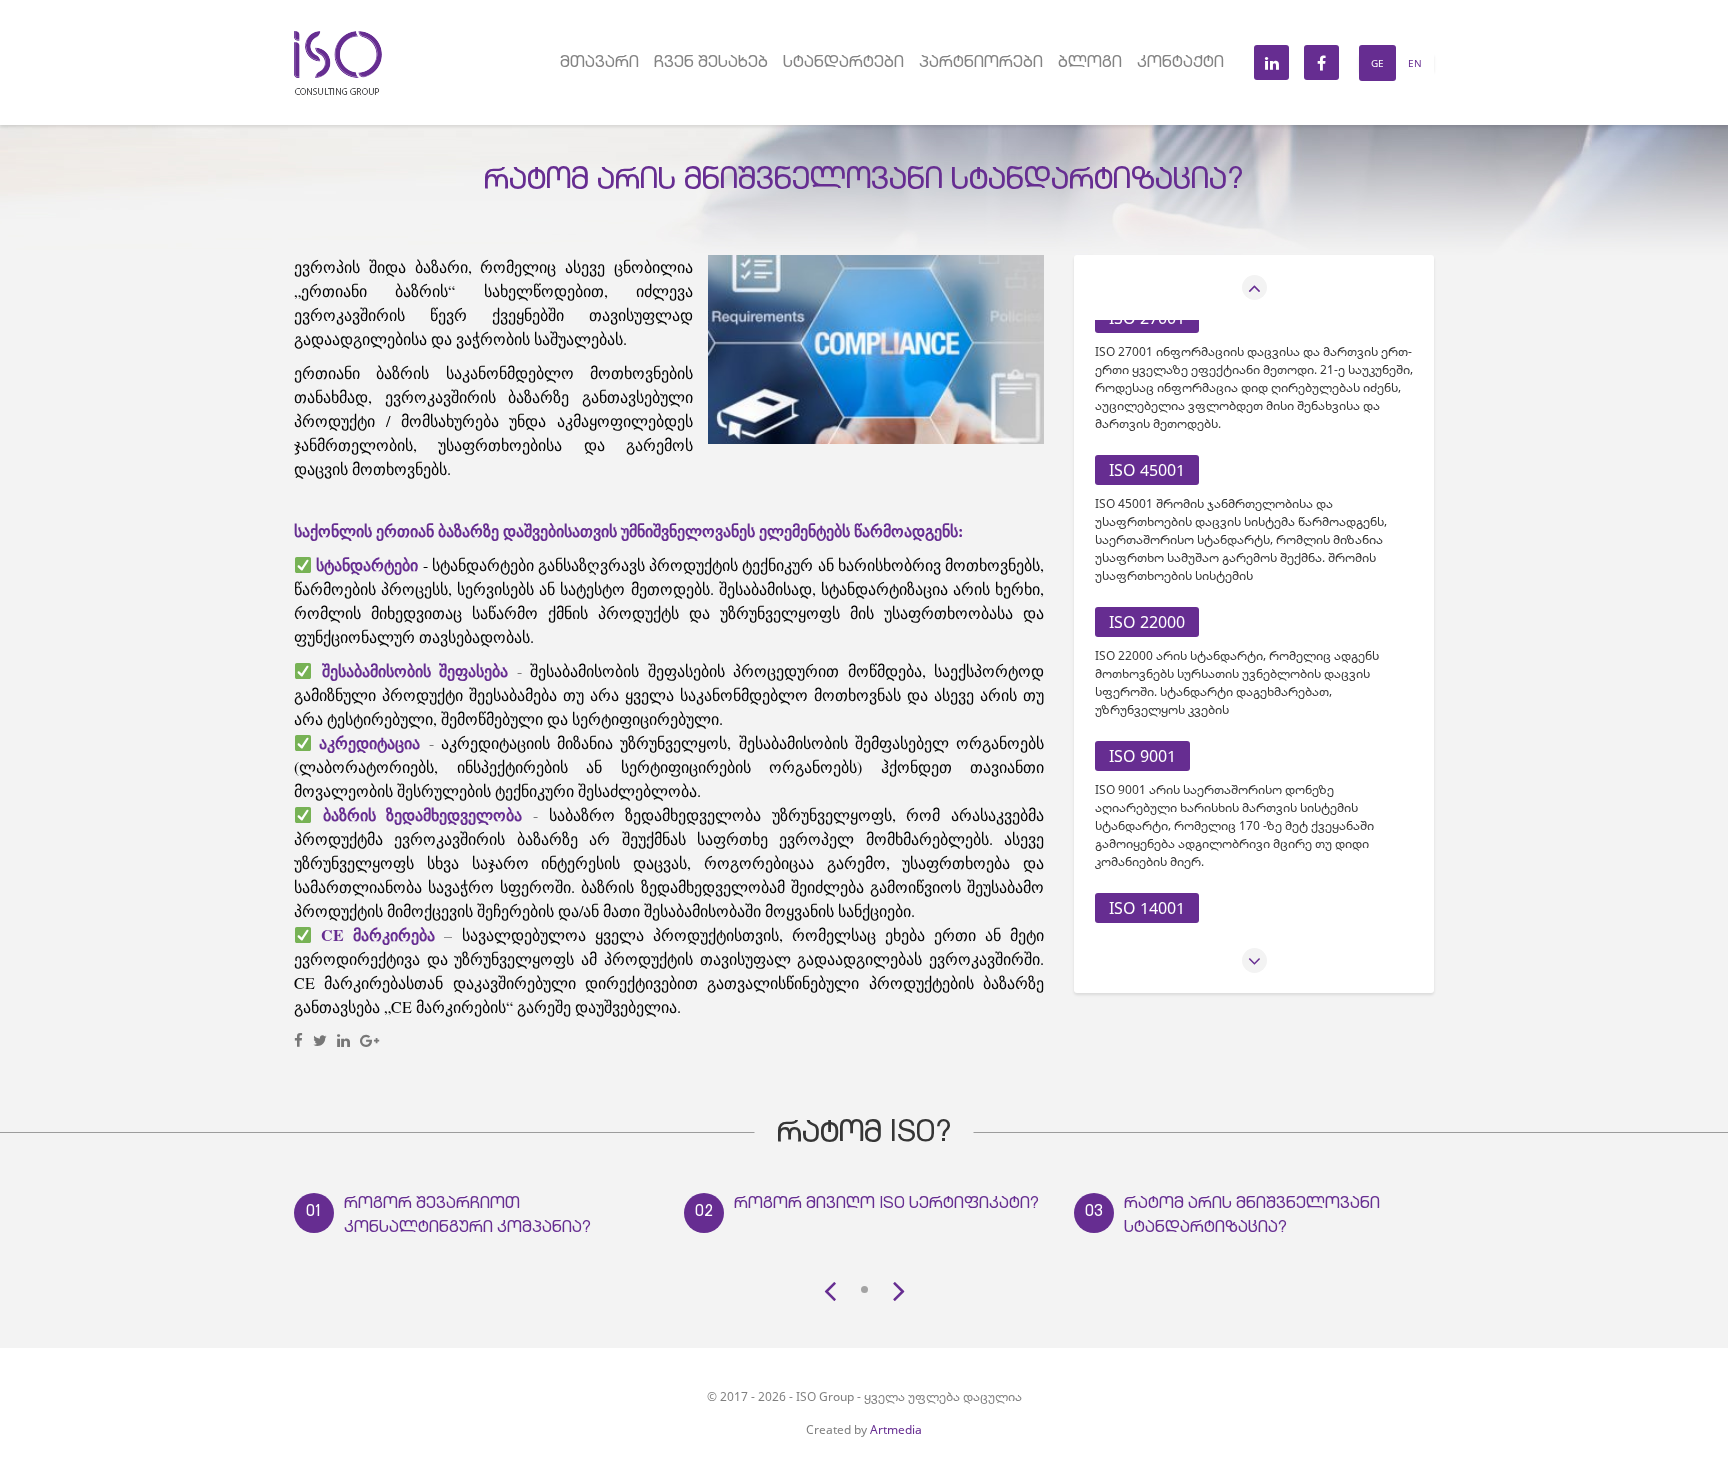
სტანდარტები (843, 64)
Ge (1377, 63)
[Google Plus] (369, 1040)
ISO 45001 (1147, 470)
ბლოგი (1090, 64)
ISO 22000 (1147, 622)
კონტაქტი (1180, 64)
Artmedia (896, 1429)
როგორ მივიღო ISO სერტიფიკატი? (886, 1205)
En (1415, 63)
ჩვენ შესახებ (711, 64)
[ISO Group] (338, 38)
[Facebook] (298, 1040)
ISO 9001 (1142, 756)
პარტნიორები (981, 64)
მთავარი (599, 64)
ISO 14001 (1147, 908)
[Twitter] (320, 1040)
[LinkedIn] (343, 1040)
